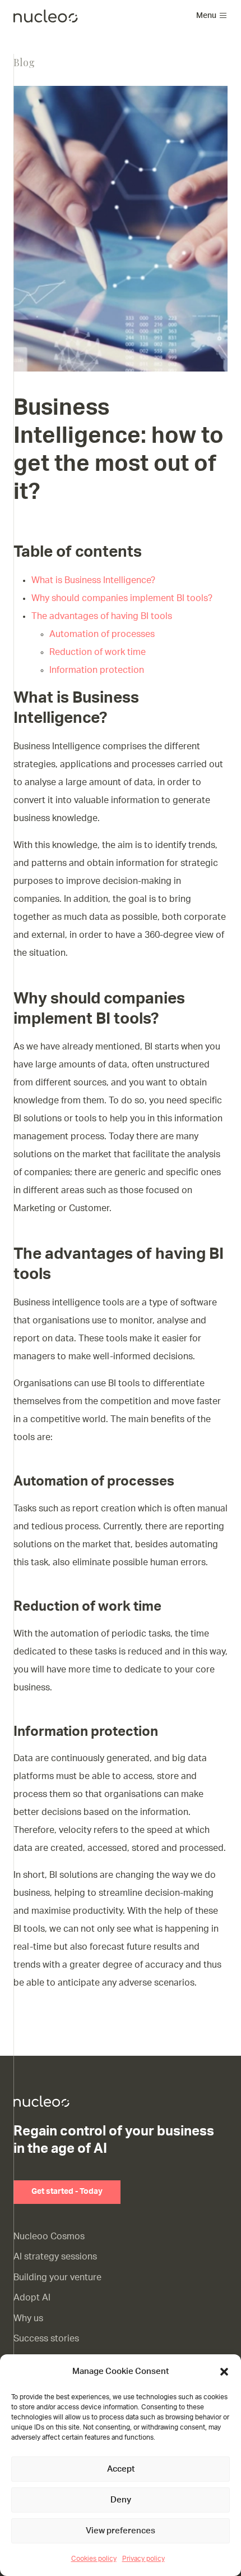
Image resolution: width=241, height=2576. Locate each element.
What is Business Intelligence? (93, 580)
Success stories (46, 2339)
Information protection (97, 670)
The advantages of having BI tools (102, 616)
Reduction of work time (98, 652)
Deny (121, 2500)
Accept (121, 2469)
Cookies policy (94, 2559)
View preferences (121, 2531)
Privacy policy (143, 2559)
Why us (28, 2318)
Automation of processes (102, 634)
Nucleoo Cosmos (49, 2236)
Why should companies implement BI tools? (122, 598)
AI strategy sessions (55, 2257)
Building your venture (57, 2277)
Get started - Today (67, 2192)
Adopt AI (32, 2298)
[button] (224, 2372)
